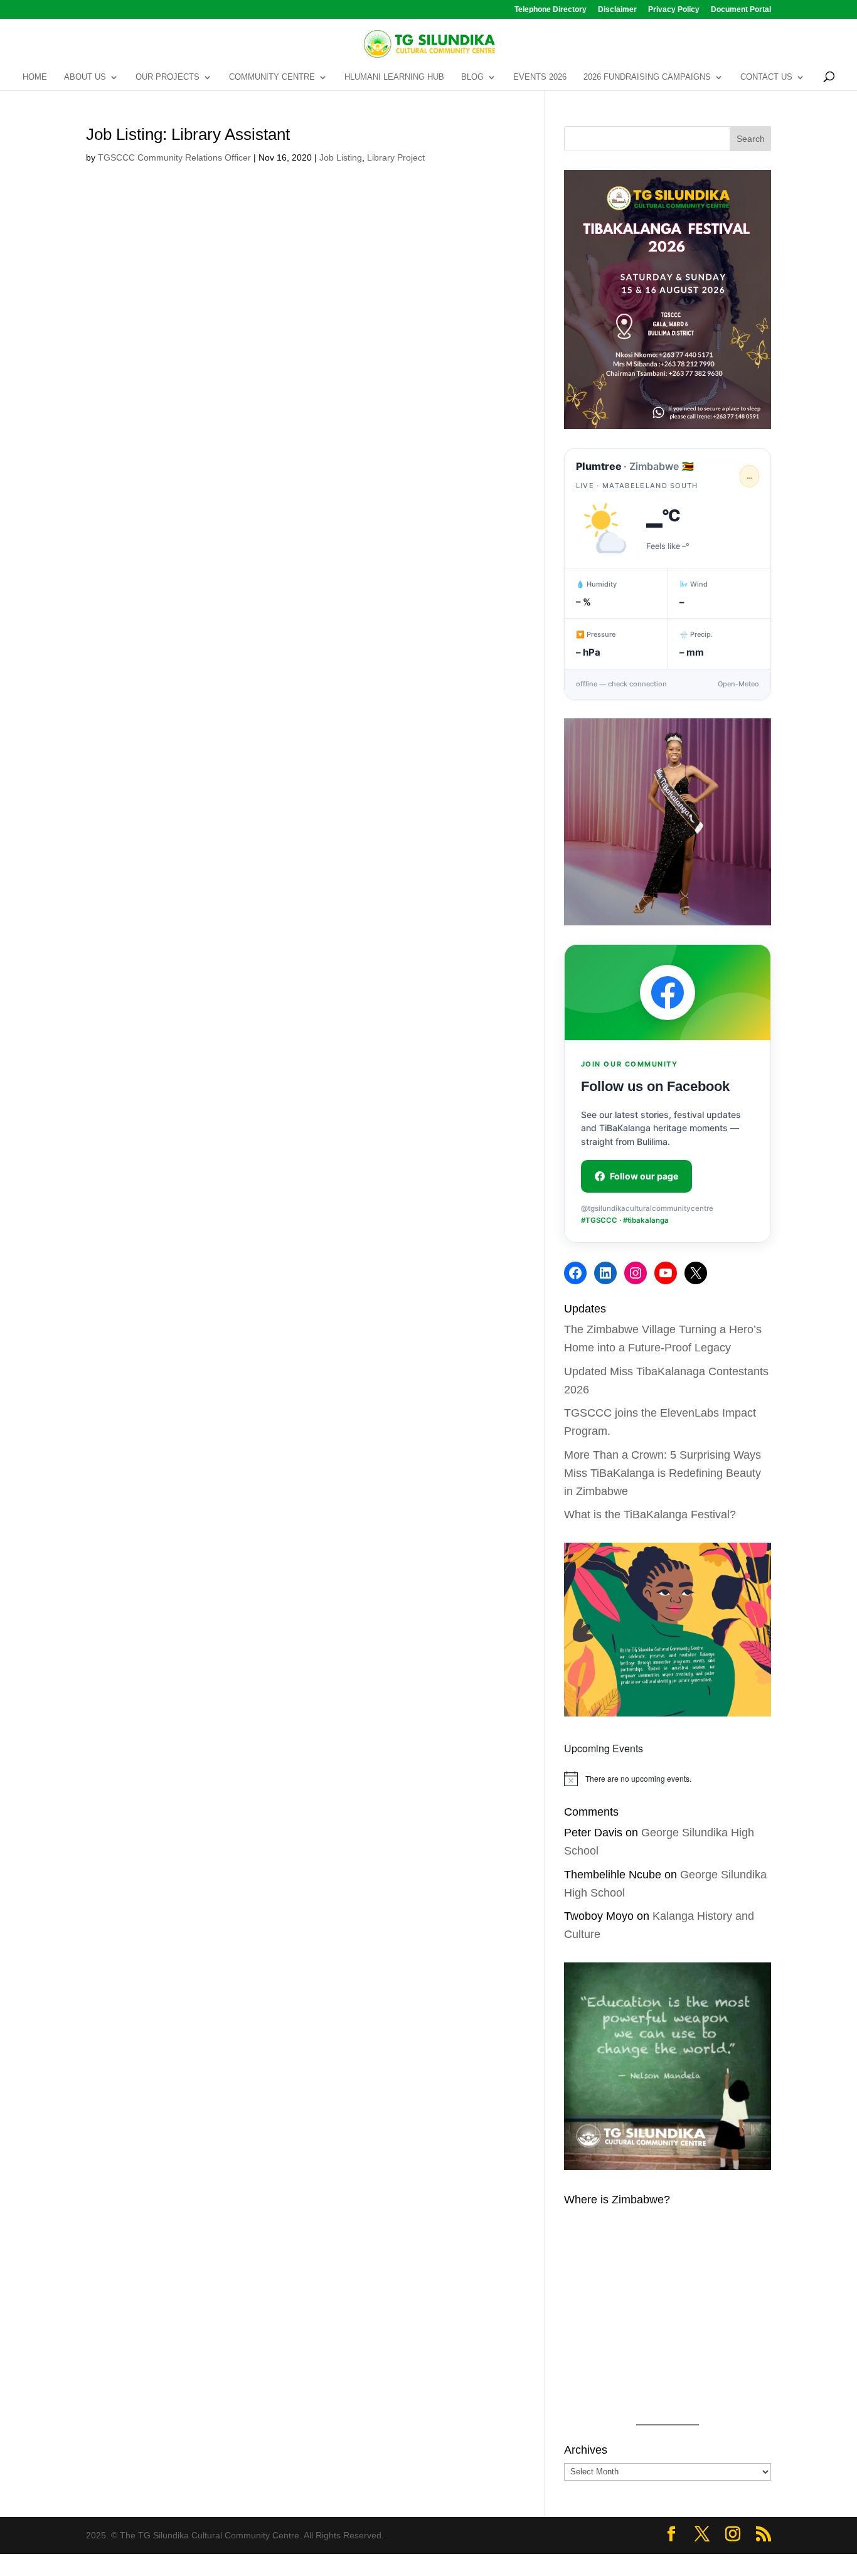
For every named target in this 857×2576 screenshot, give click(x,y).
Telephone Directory (551, 10)
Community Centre (272, 77)
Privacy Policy (674, 10)
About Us (85, 77)
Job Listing (341, 157)
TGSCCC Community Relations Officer (174, 157)
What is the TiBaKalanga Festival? (650, 1514)
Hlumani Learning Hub (394, 77)
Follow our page (644, 1176)
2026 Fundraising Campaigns (647, 77)
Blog (472, 77)
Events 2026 (540, 77)
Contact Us (766, 77)
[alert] (668, 1779)
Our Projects (168, 77)
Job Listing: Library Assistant (188, 134)
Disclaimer (617, 10)
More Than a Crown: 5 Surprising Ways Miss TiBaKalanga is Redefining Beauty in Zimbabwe (663, 1473)
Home (35, 77)
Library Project (396, 157)
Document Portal (741, 10)
